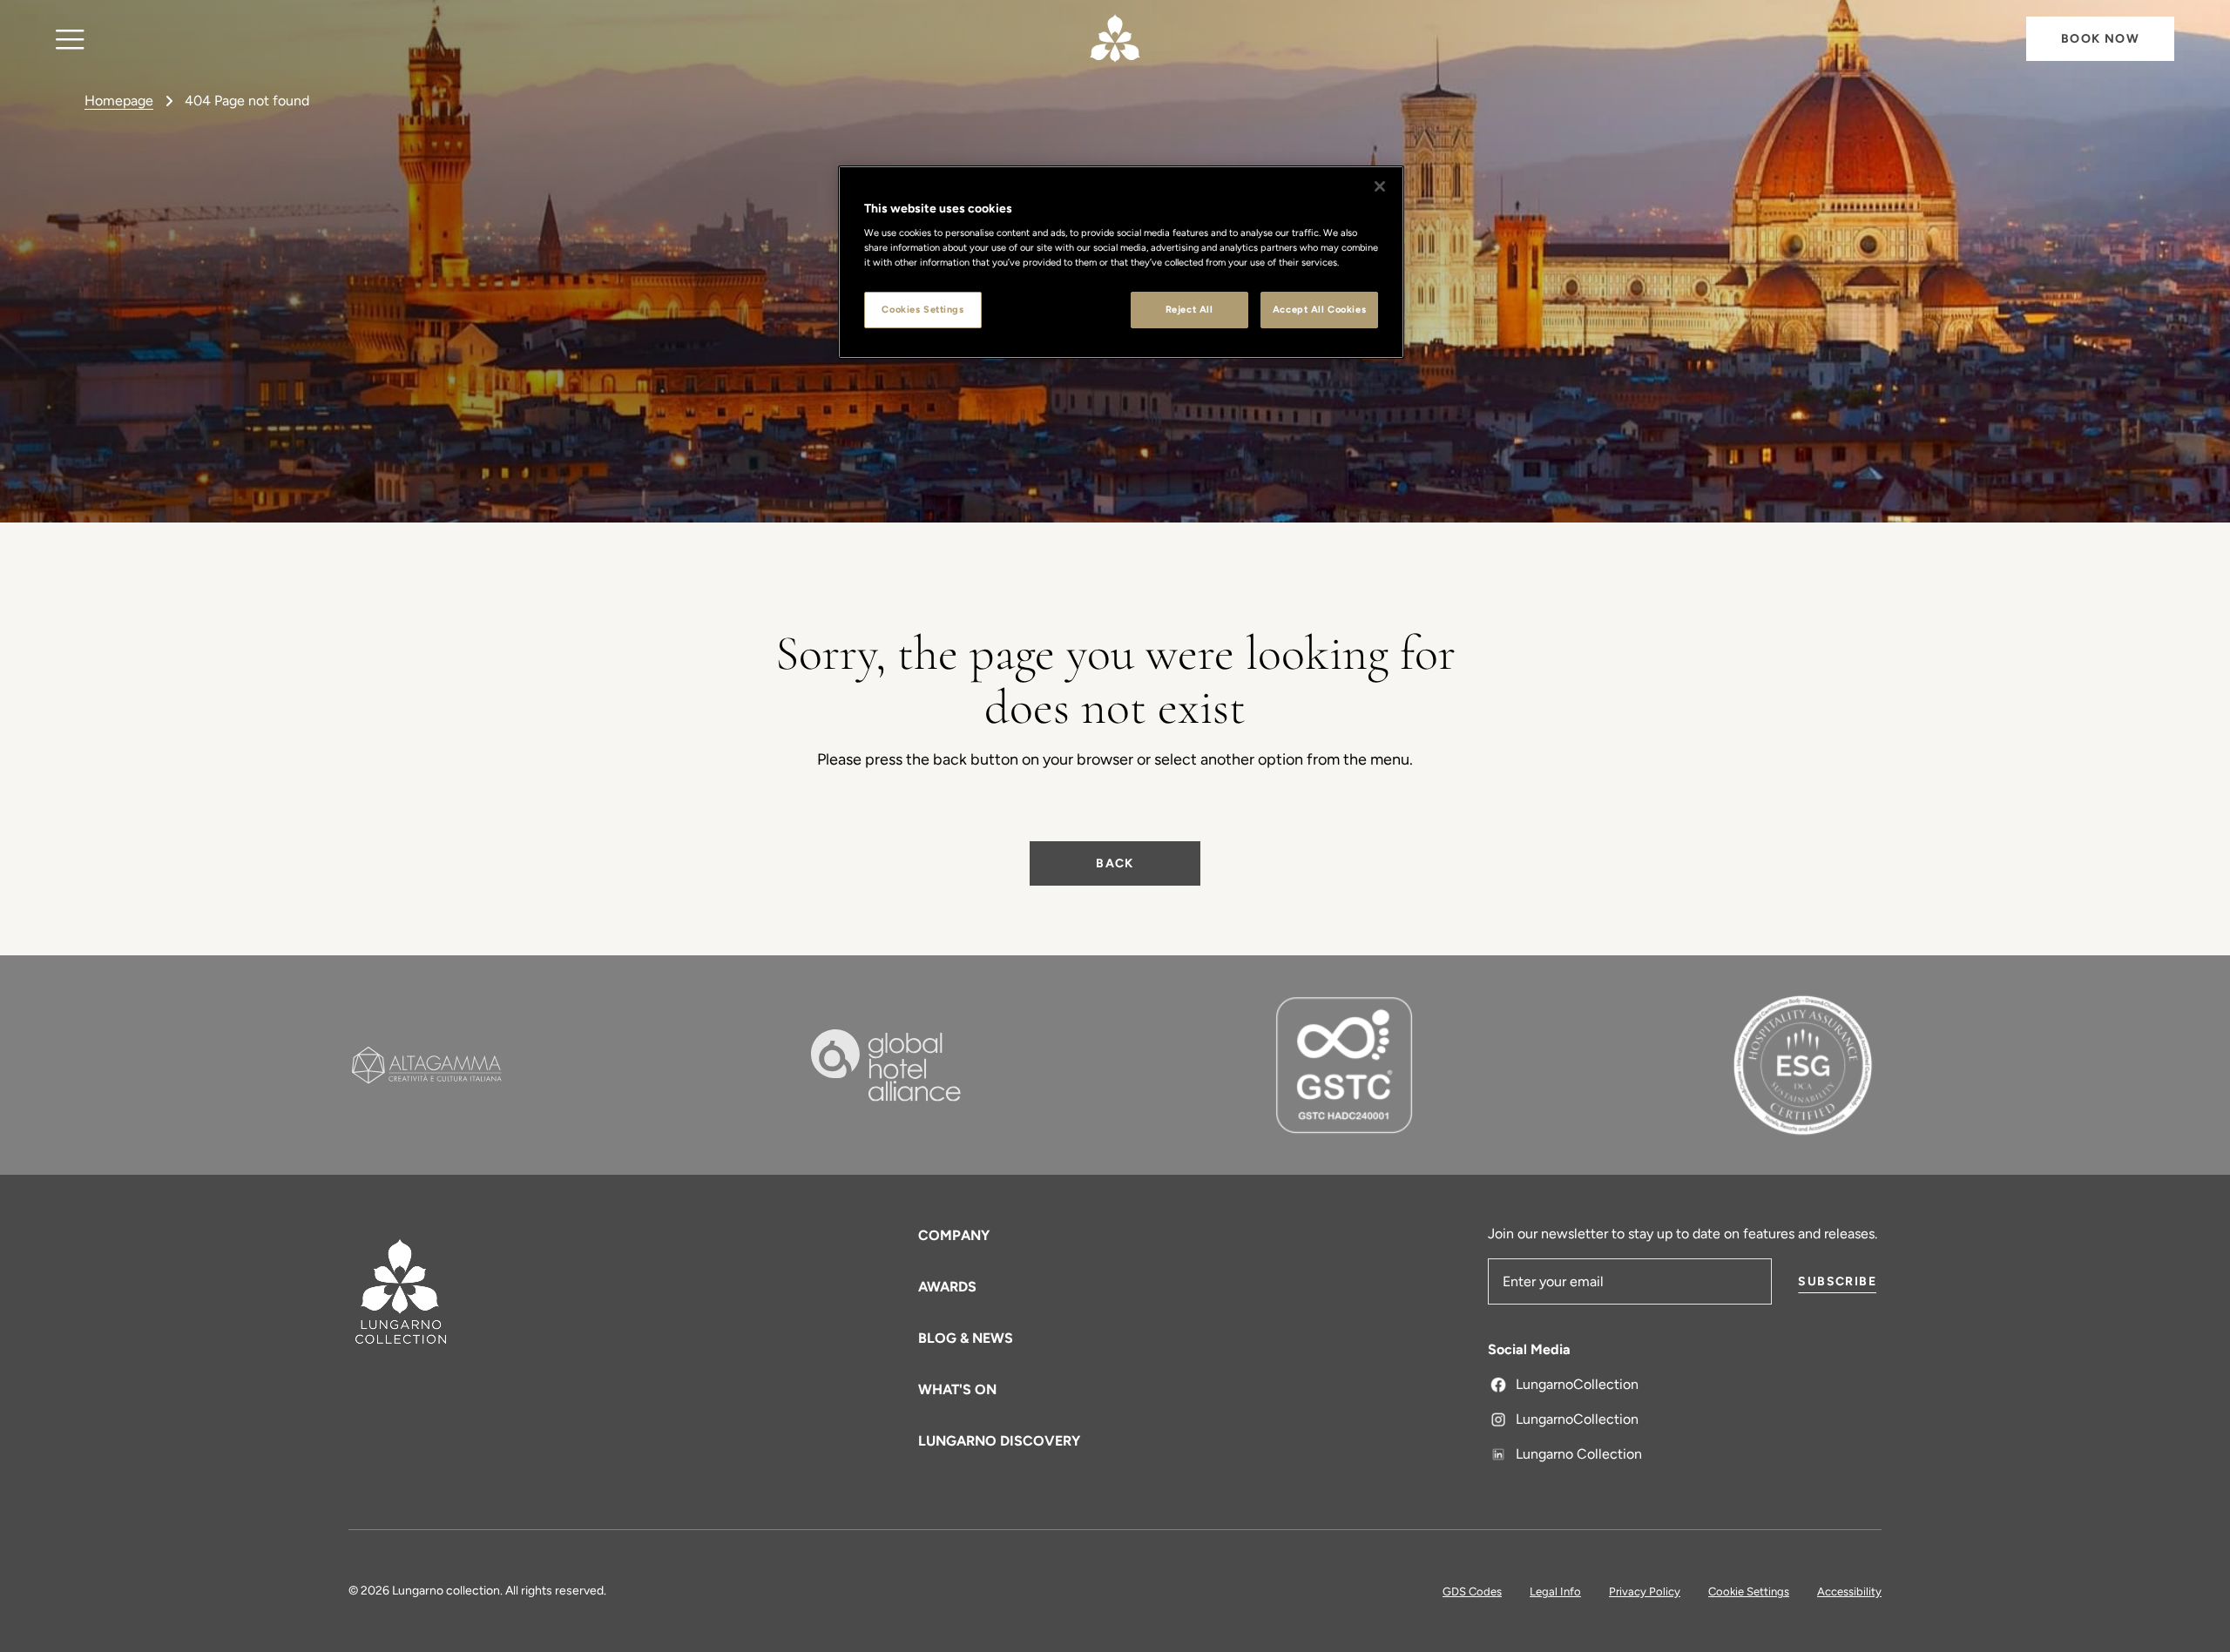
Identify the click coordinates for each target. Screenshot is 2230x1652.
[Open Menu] (70, 39)
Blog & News (966, 1338)
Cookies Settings (922, 309)
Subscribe (1837, 1281)
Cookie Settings (1749, 1591)
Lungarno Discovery (999, 1441)
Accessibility (1849, 1591)
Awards (947, 1287)
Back (1115, 863)
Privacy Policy (1645, 1591)
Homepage (119, 101)
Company (954, 1235)
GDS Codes (1472, 1591)
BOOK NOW (2100, 39)
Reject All (1189, 309)
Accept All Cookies (1319, 309)
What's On (957, 1389)
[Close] (1380, 186)
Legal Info (1555, 1591)
